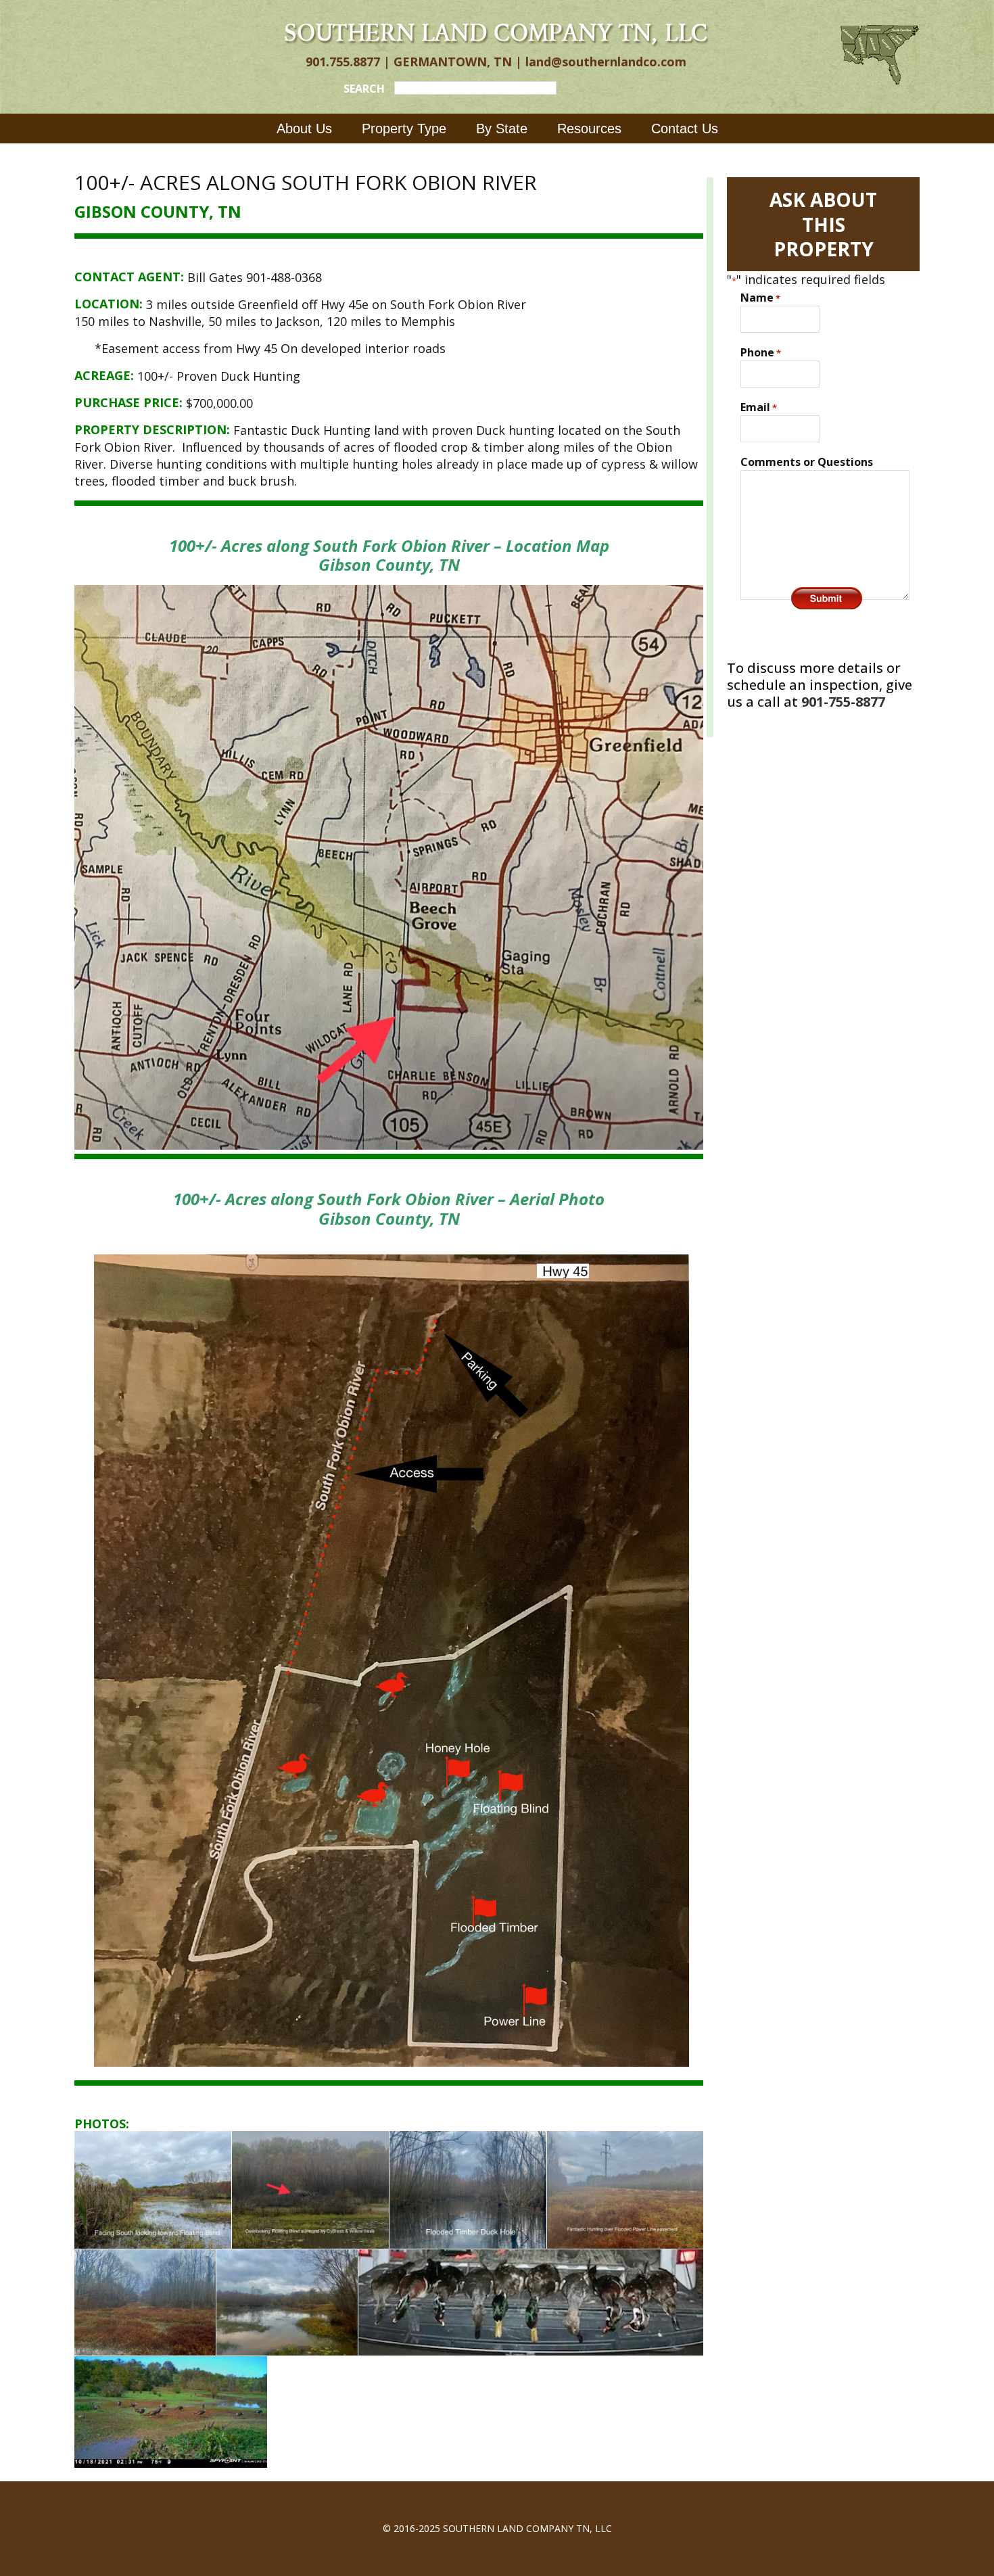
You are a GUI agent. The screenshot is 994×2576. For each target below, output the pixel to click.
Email (759, 407)
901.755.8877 (343, 62)
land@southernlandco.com (606, 62)
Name (760, 298)
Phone (761, 352)
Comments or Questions (807, 462)
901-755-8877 (843, 702)
